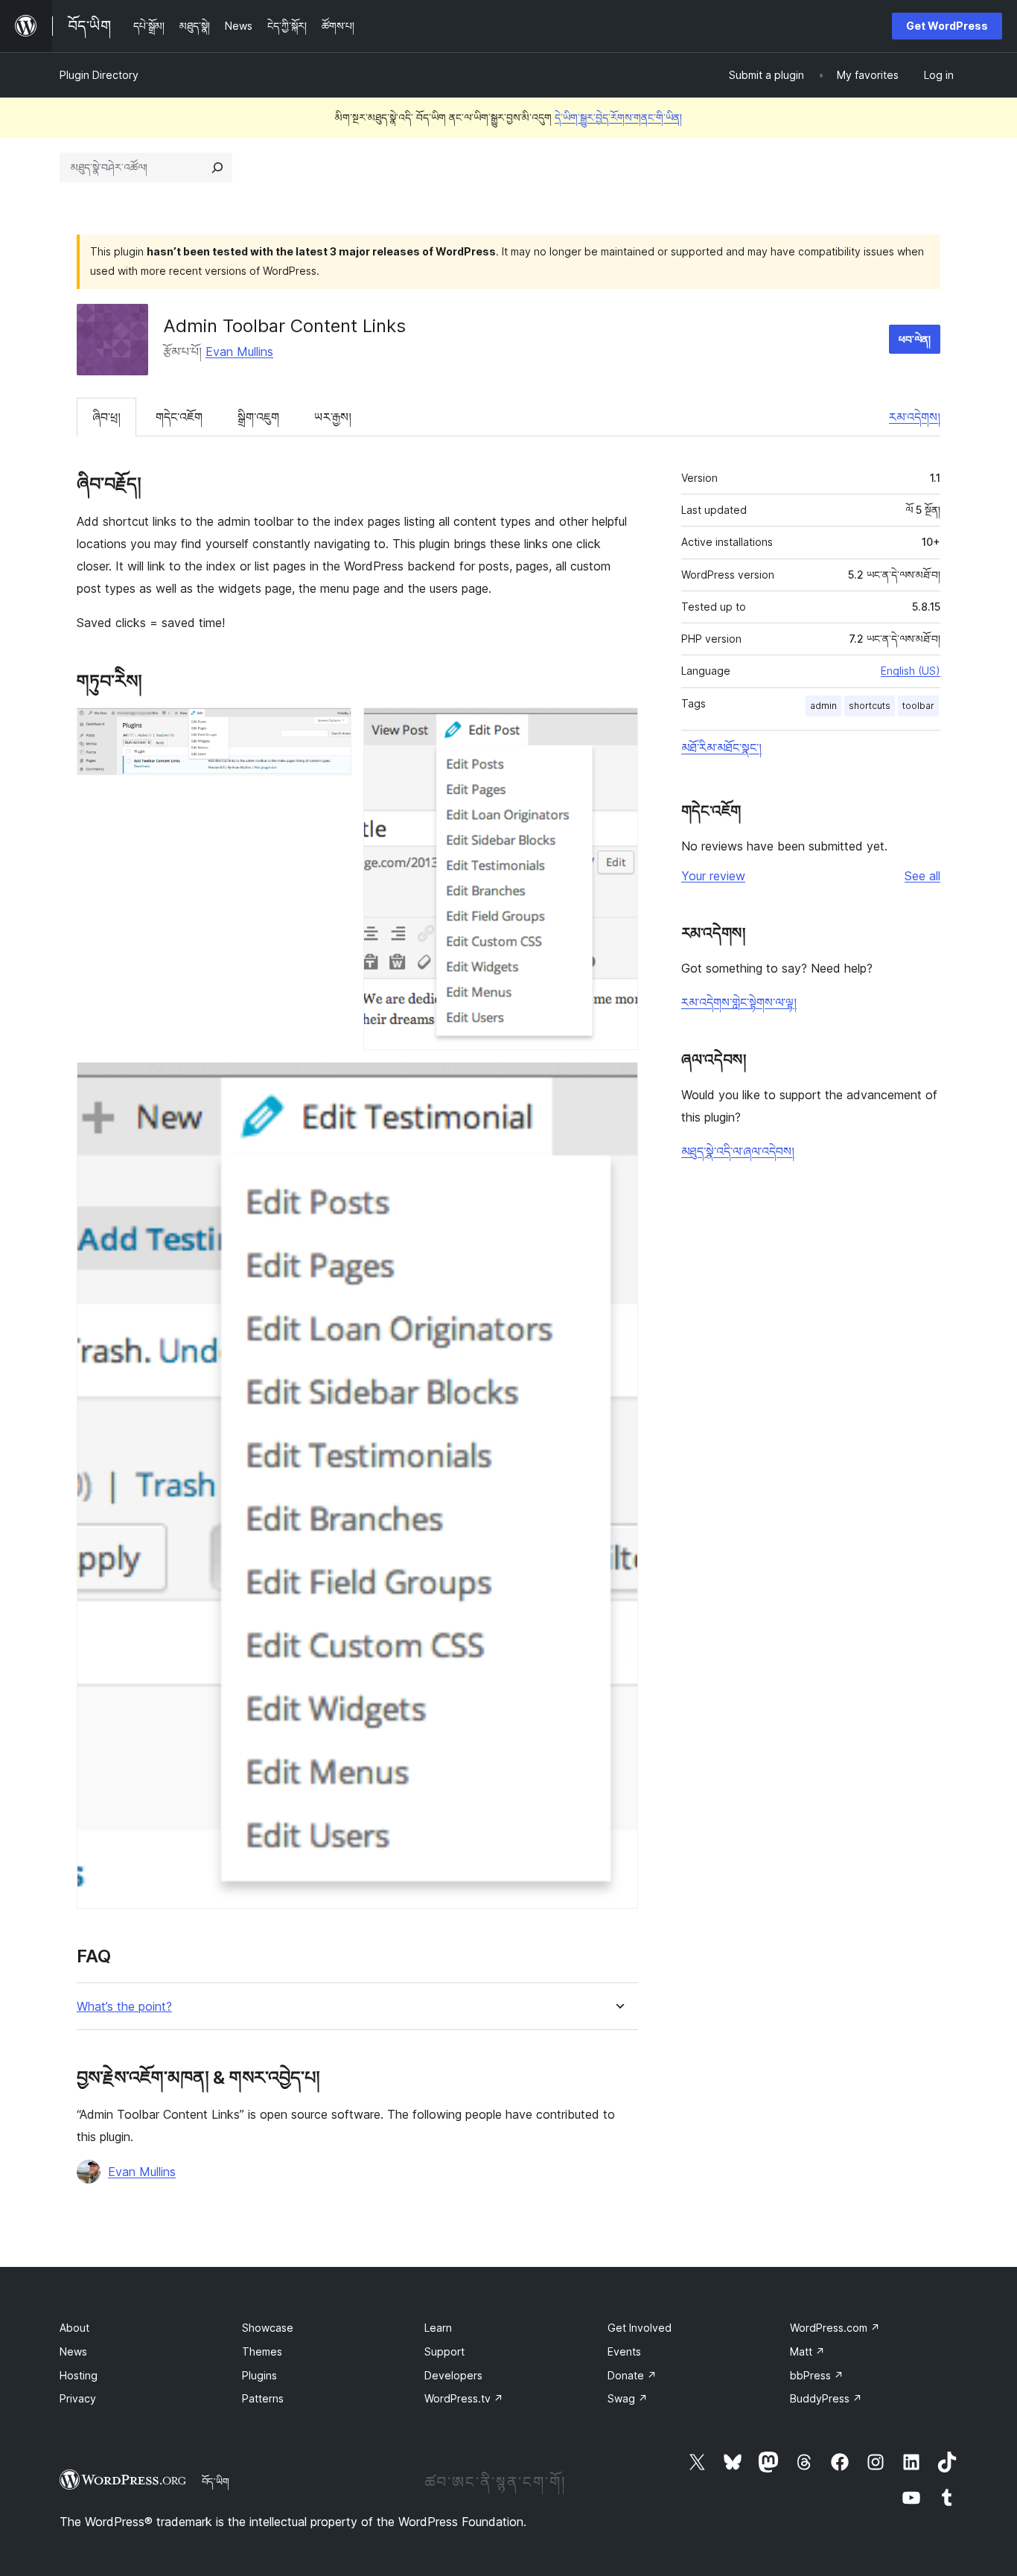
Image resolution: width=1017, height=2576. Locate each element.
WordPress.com (835, 2328)
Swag (628, 2398)
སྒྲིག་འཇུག (258, 417)
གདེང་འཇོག (179, 417)
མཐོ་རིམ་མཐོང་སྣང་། (721, 748)
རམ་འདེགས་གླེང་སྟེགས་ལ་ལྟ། (739, 1002)
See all (922, 876)
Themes (262, 2351)
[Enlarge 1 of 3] (331, 728)
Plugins (259, 2375)
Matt (807, 2351)
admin (823, 706)
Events (624, 2351)
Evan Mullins (239, 352)
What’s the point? (124, 2007)
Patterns (263, 2398)
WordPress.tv (464, 2398)
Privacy (78, 2398)
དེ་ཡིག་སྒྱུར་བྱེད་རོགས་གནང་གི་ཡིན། (618, 117)
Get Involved (640, 2328)
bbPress (817, 2375)
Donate (632, 2375)
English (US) (911, 671)
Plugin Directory (99, 75)
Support (444, 2351)
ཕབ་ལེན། (915, 339)
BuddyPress (826, 2398)
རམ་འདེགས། (915, 417)
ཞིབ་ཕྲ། (106, 417)
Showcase (268, 2328)
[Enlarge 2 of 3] (618, 728)
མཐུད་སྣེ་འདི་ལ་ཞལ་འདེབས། (738, 1151)
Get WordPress (947, 26)
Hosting (79, 2375)
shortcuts (870, 706)
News (73, 2351)
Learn (438, 2328)
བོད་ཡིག (216, 2481)
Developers (453, 2375)
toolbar (918, 706)
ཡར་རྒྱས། (333, 417)
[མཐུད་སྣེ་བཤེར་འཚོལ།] (217, 168)
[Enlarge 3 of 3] (618, 1082)
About (74, 2328)
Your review (713, 876)
